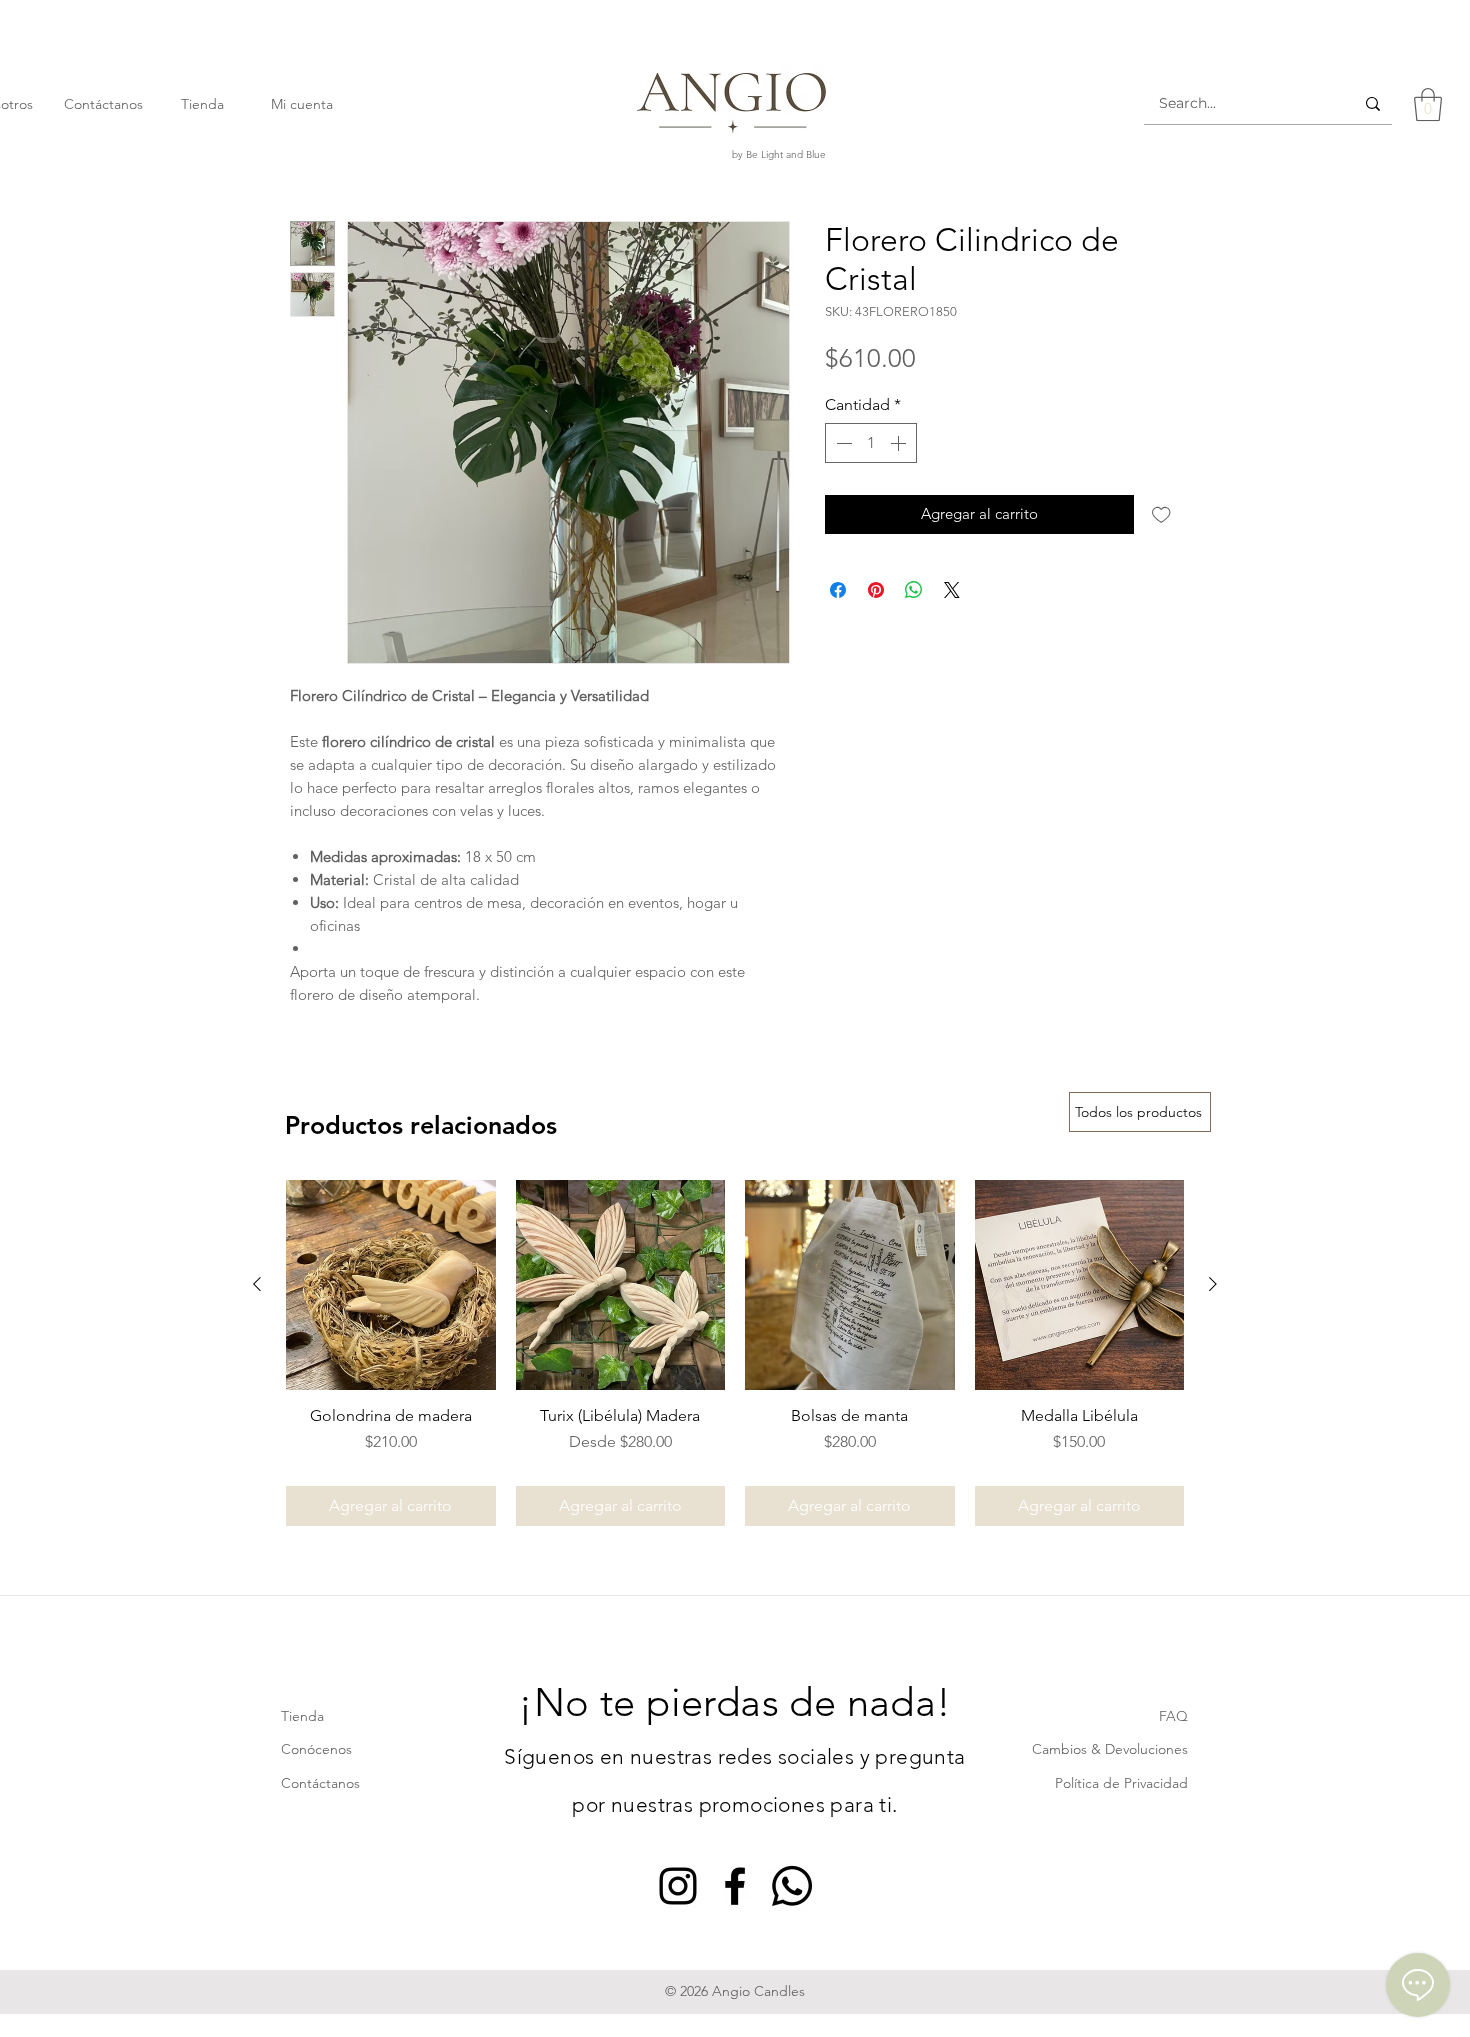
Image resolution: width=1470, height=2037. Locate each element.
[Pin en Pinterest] (876, 590)
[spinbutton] (871, 443)
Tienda (302, 1716)
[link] (1428, 104)
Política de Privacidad (1121, 1783)
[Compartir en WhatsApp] (914, 590)
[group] (735, 1353)
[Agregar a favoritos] (1161, 514)
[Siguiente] (1213, 1284)
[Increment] (900, 443)
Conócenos (316, 1749)
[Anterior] (257, 1284)
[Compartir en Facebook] (838, 590)
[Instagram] (678, 1886)
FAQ (1173, 1716)
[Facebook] (735, 1886)
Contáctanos (320, 1783)
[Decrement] (842, 443)
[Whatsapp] (792, 1886)
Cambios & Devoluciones (1110, 1749)
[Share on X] (952, 590)
